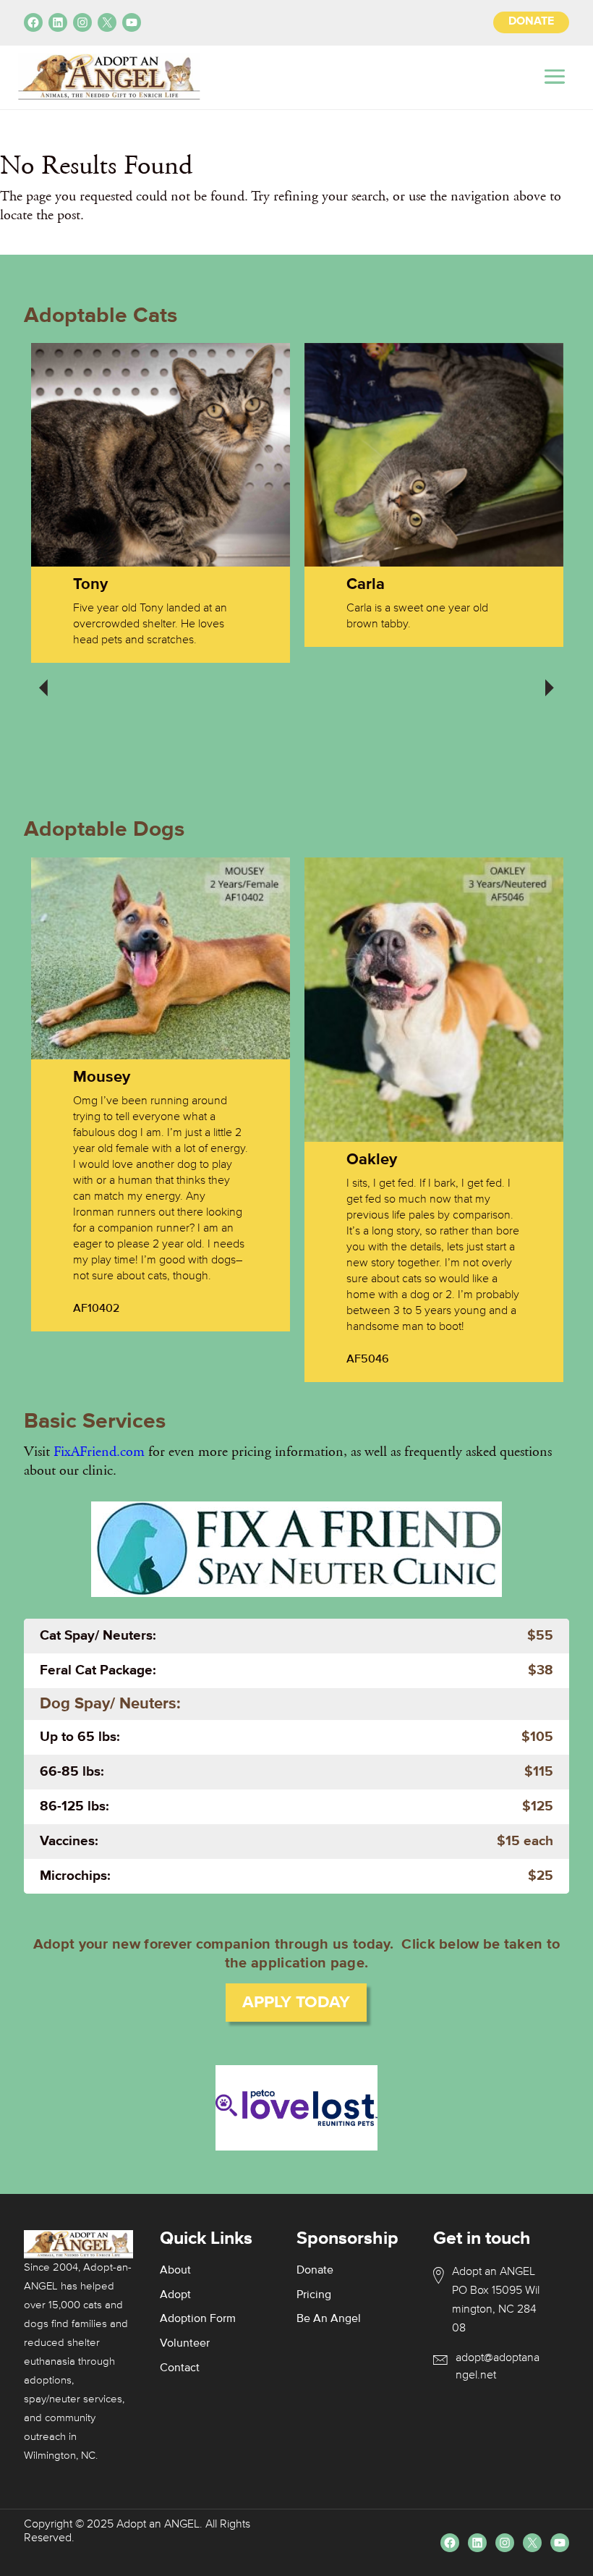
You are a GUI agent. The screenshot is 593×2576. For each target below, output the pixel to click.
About (175, 2271)
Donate (315, 2271)
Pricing (314, 2295)
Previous (43, 678)
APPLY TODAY (296, 2003)
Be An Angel (329, 2319)
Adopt (175, 2295)
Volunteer (185, 2344)
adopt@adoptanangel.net (498, 2367)
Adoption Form (198, 2319)
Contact (180, 2368)
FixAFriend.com (99, 1452)
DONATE (531, 22)
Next (550, 678)
